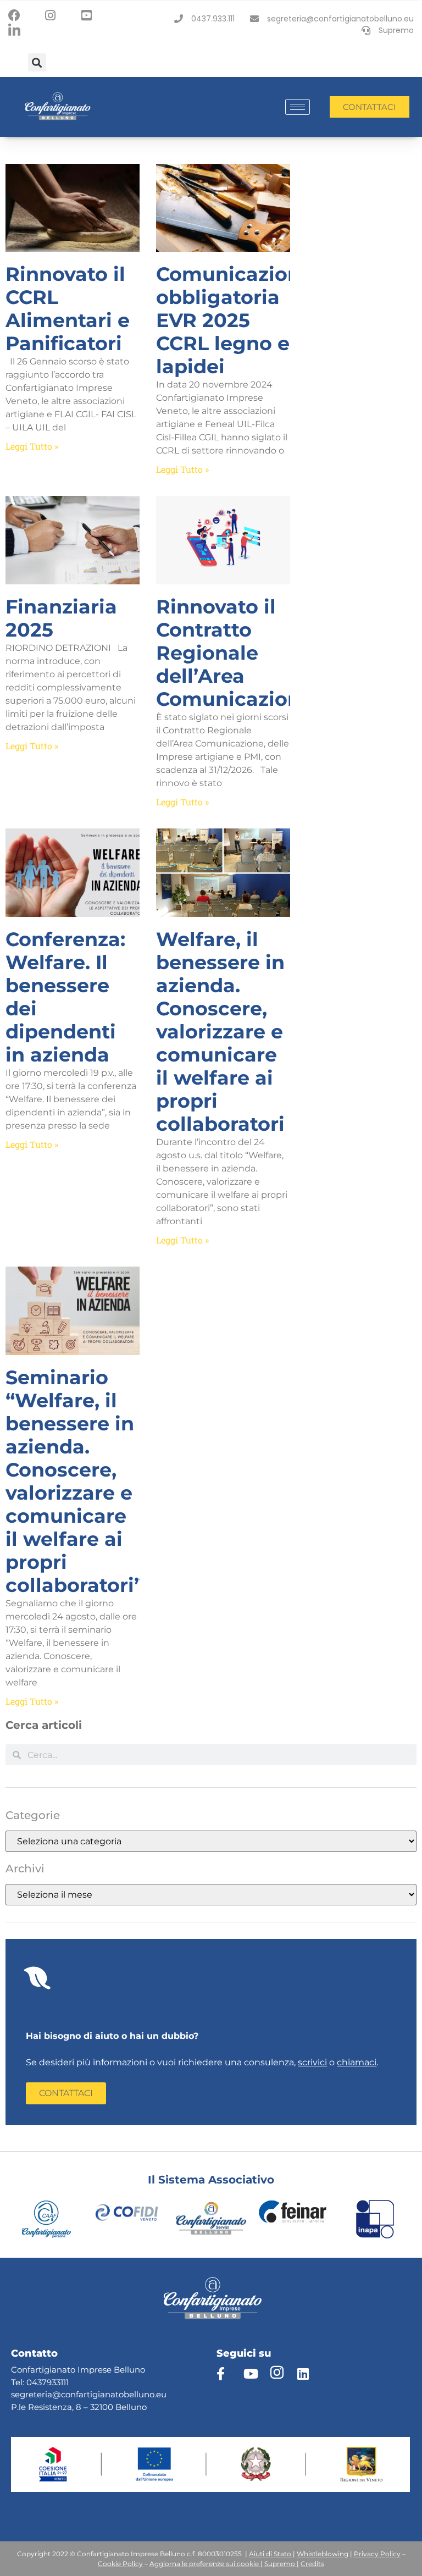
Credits (312, 2564)
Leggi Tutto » (32, 446)
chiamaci (357, 2062)
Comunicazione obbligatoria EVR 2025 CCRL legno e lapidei (234, 320)
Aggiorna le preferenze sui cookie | (206, 2564)
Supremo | (282, 2564)
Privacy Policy (377, 2554)
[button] (37, 62)
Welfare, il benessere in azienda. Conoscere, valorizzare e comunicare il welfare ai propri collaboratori (220, 1032)
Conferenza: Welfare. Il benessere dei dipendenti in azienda (65, 997)
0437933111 (48, 2382)
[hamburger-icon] (298, 107)
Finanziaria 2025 (61, 618)
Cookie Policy (120, 2564)
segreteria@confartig (54, 2394)
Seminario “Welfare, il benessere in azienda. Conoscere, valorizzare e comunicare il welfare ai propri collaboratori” (74, 1481)
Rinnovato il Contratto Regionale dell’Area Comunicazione (234, 653)
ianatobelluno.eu (132, 2394)
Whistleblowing (323, 2554)
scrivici (312, 2062)
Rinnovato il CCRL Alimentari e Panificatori (68, 309)
